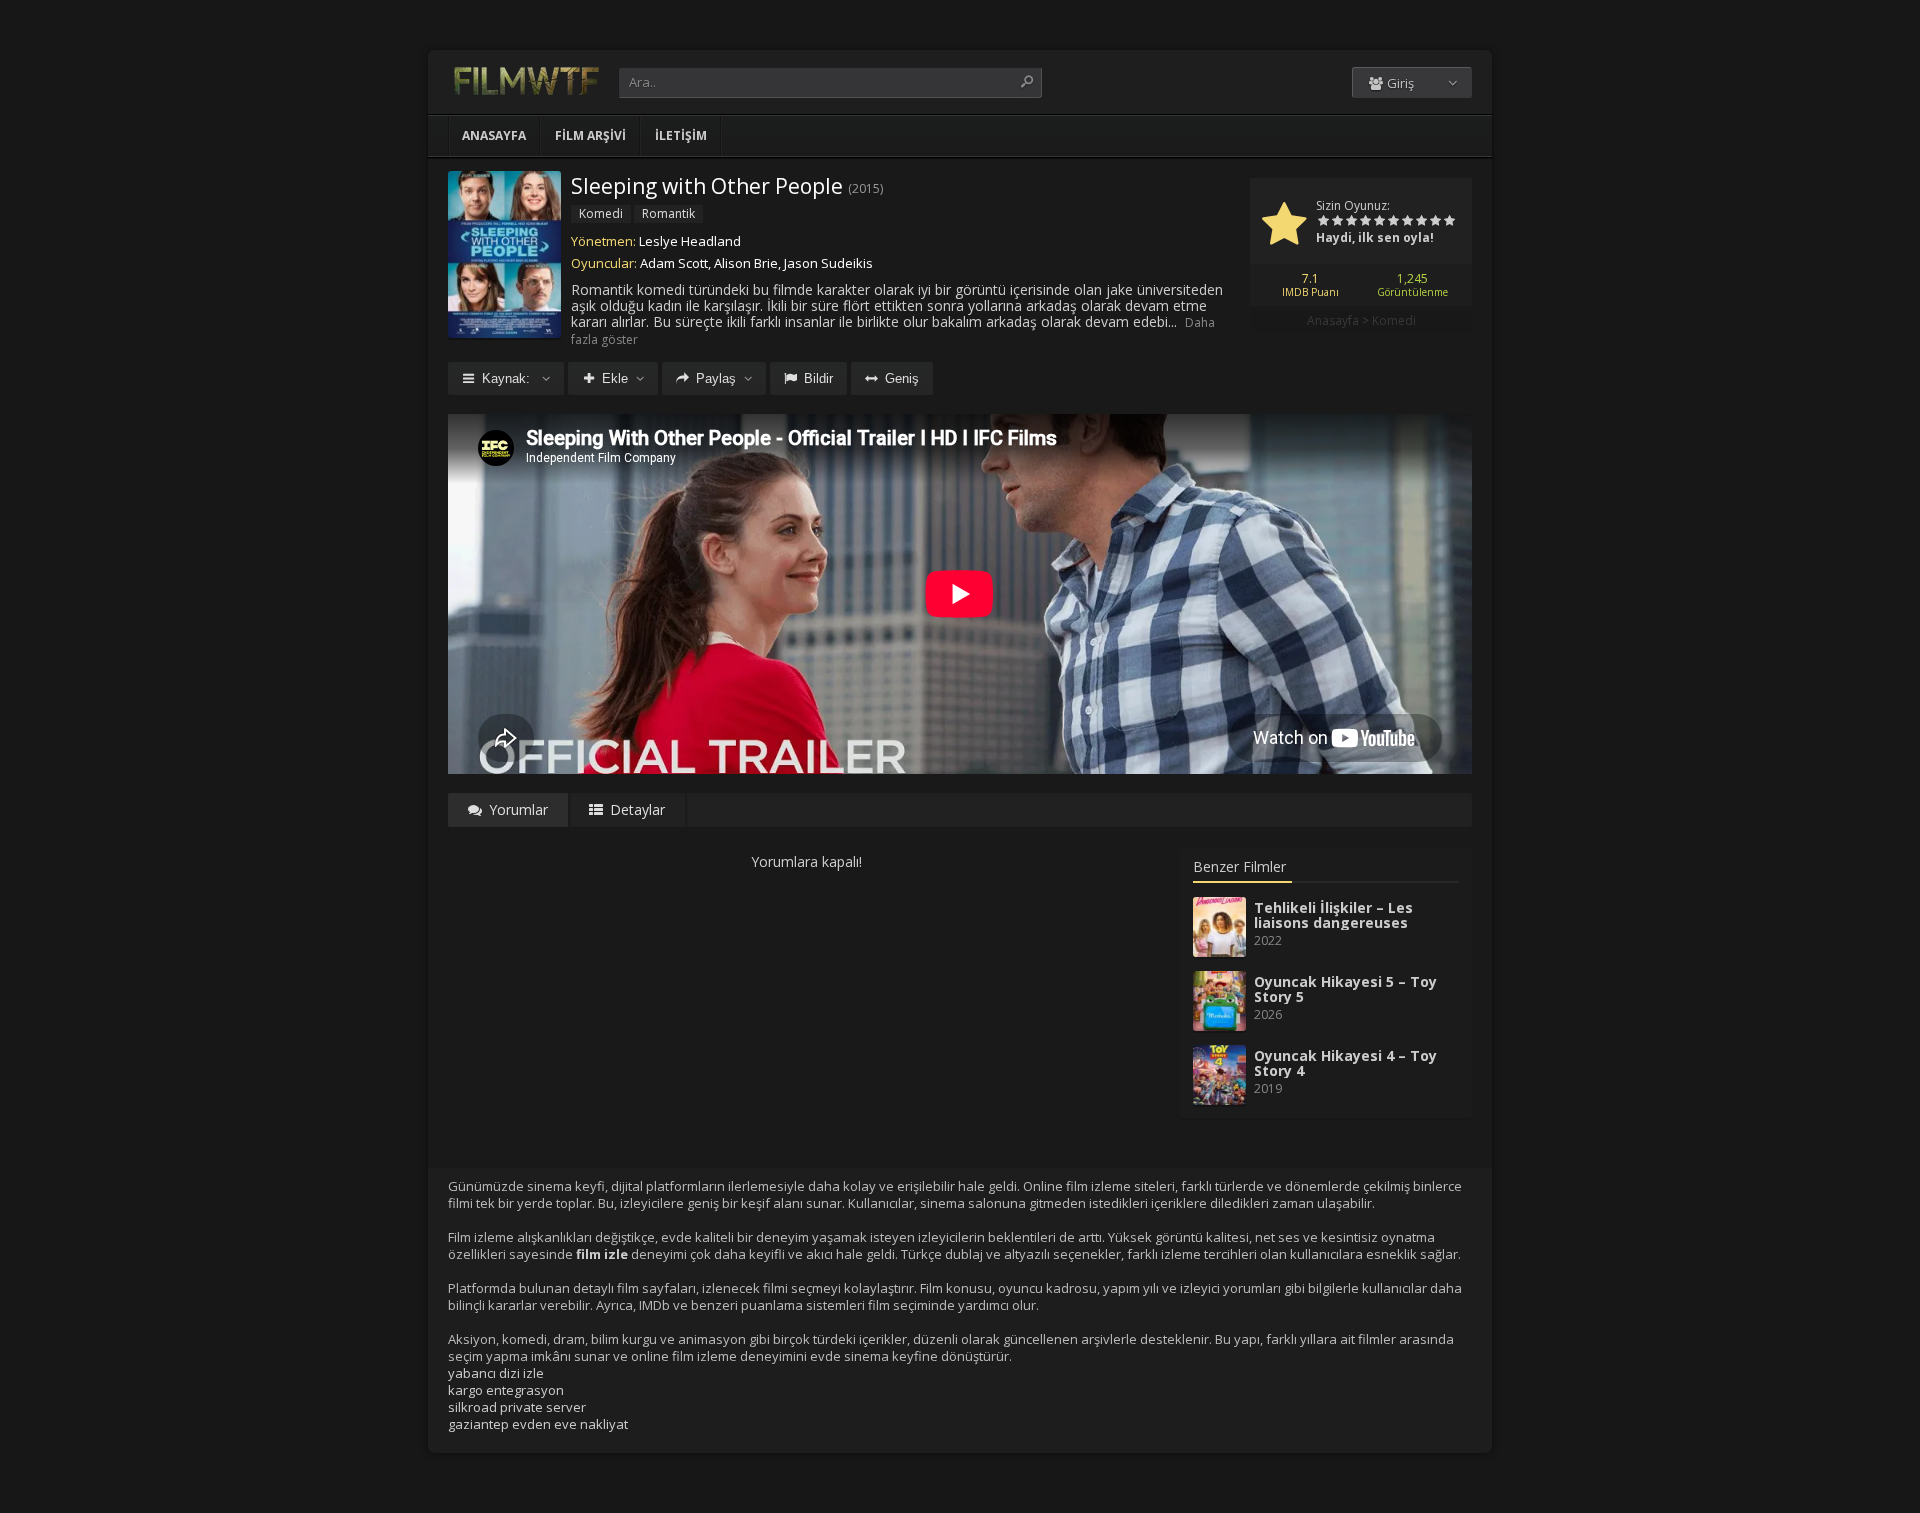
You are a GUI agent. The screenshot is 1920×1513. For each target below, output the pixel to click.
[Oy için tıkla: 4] (1365, 222)
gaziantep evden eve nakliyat (538, 1424)
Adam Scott (674, 263)
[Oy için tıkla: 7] (1407, 222)
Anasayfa (494, 135)
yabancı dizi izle (496, 1373)
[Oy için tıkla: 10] (1449, 222)
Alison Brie (746, 263)
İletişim (681, 135)
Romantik (668, 213)
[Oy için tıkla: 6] (1393, 222)
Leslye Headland (690, 241)
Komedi (1394, 320)
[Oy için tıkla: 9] (1435, 222)
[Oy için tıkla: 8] (1421, 222)
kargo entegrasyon (506, 1390)
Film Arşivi (590, 135)
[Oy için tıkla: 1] (1323, 222)
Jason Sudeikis (828, 263)
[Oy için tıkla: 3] (1351, 222)
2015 (866, 188)
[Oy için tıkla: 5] (1379, 222)
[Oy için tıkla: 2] (1337, 222)
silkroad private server (517, 1407)
